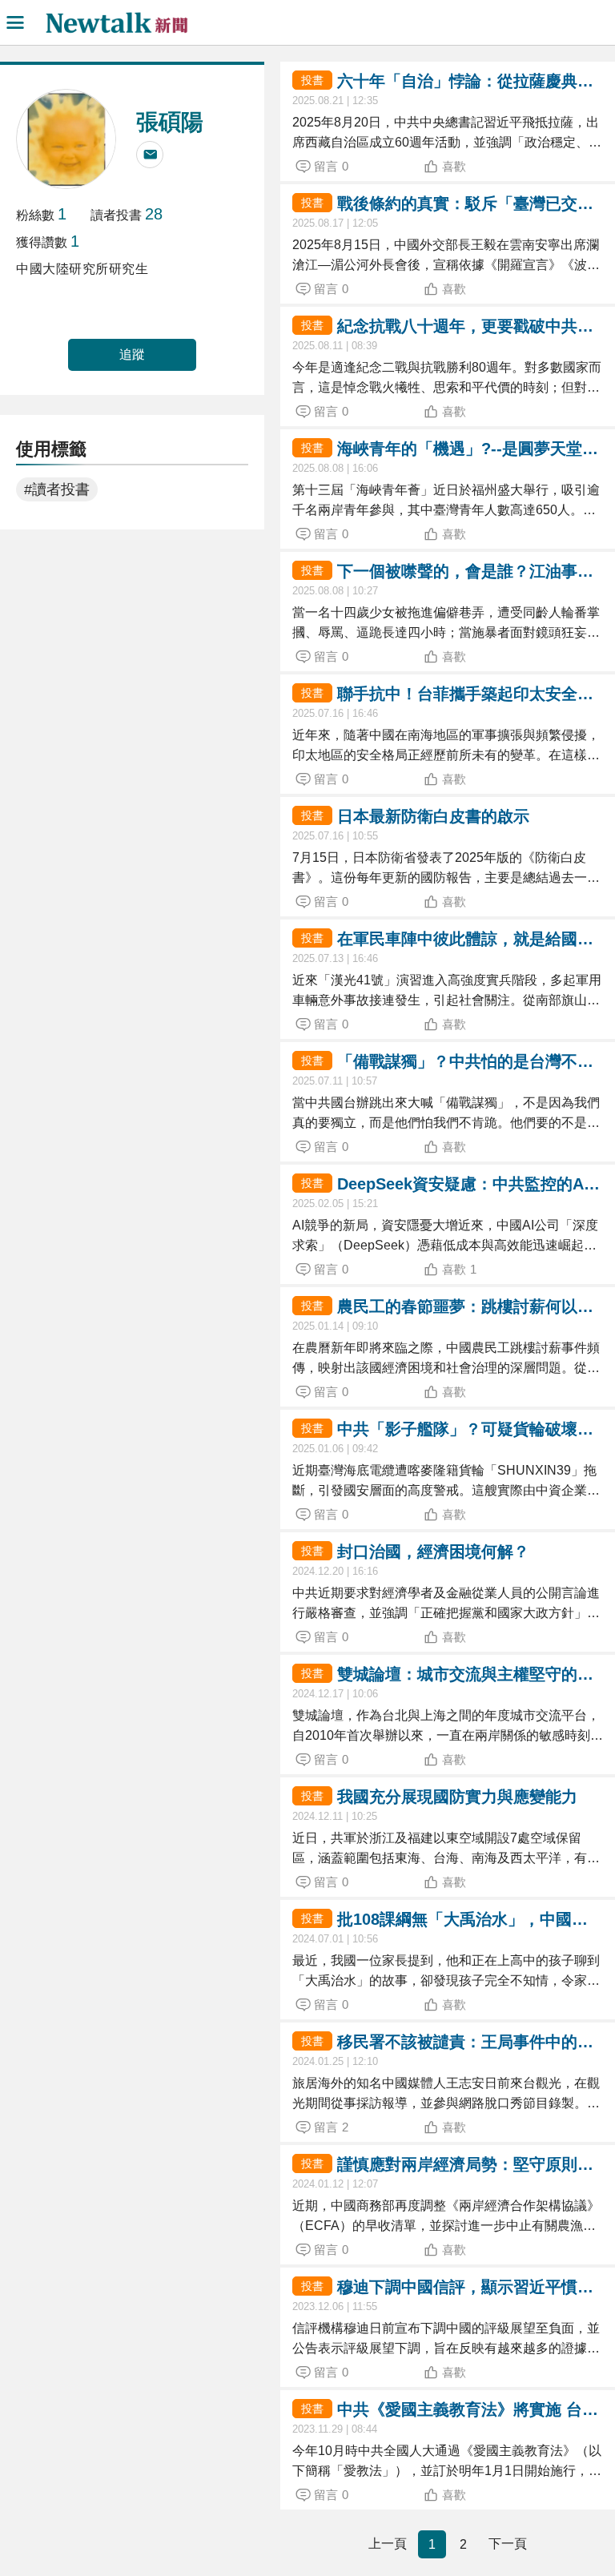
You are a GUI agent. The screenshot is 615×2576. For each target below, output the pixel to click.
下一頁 (508, 2544)
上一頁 (388, 2544)
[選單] (15, 22)
